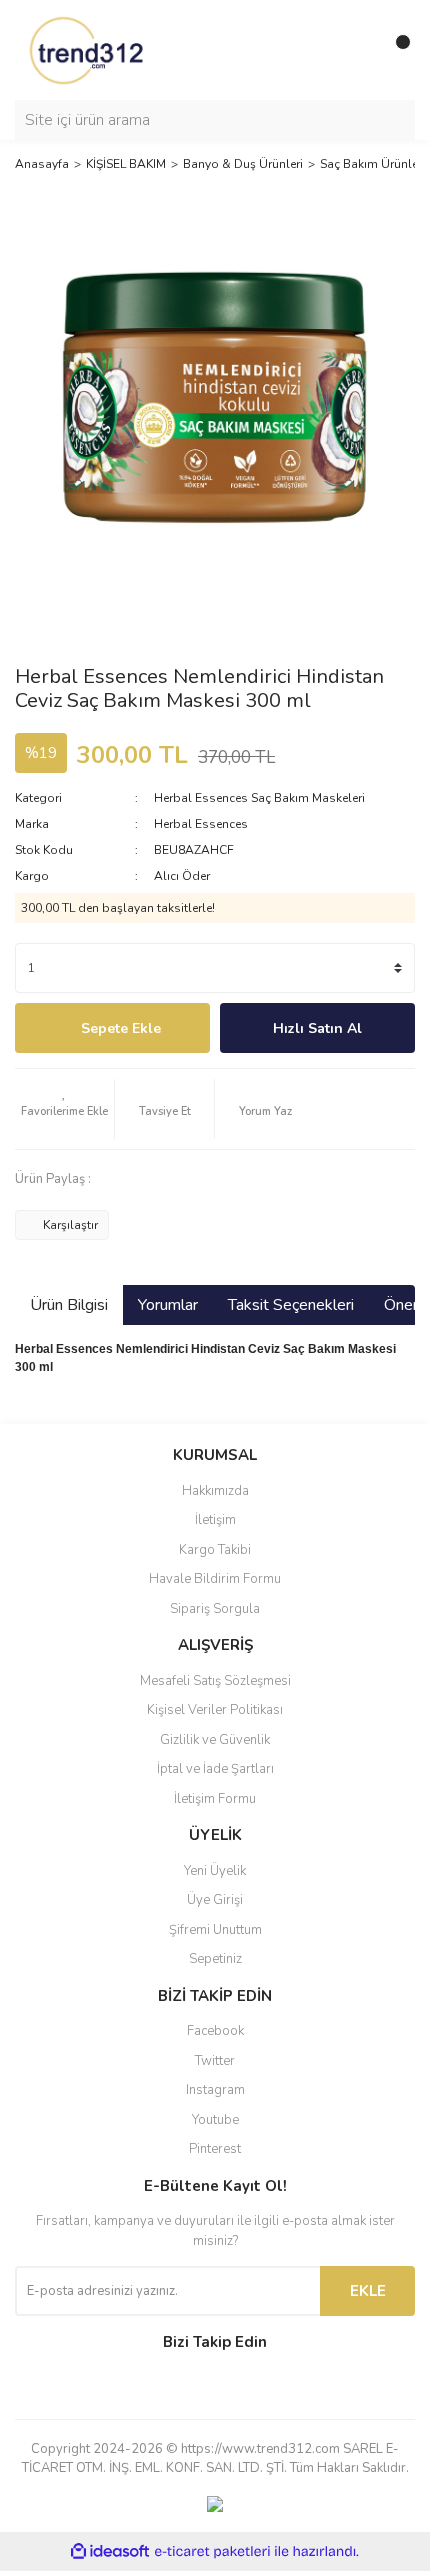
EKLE (368, 2291)
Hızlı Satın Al (317, 1028)
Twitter (215, 2061)
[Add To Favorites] (64, 1109)
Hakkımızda (215, 1491)
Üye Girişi (215, 1900)
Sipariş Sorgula (215, 1609)
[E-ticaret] (212, 2551)
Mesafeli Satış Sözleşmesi (215, 1681)
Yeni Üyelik (215, 1871)
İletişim (215, 1520)
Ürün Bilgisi (69, 1305)
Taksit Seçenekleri (291, 1305)
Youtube (215, 2120)
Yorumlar (168, 1305)
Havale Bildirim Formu (215, 1579)
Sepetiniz (215, 1959)
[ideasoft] (110, 2551)
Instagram (215, 2090)
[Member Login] (355, 50)
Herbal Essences (201, 824)
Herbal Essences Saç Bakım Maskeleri (259, 798)
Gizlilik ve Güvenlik (215, 1740)
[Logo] (88, 49)
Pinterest (215, 2149)
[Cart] (395, 50)
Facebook (215, 2031)
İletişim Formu (215, 1799)
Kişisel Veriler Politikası (215, 1710)
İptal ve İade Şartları (215, 1769)
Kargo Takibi (215, 1550)
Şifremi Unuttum (215, 1930)
